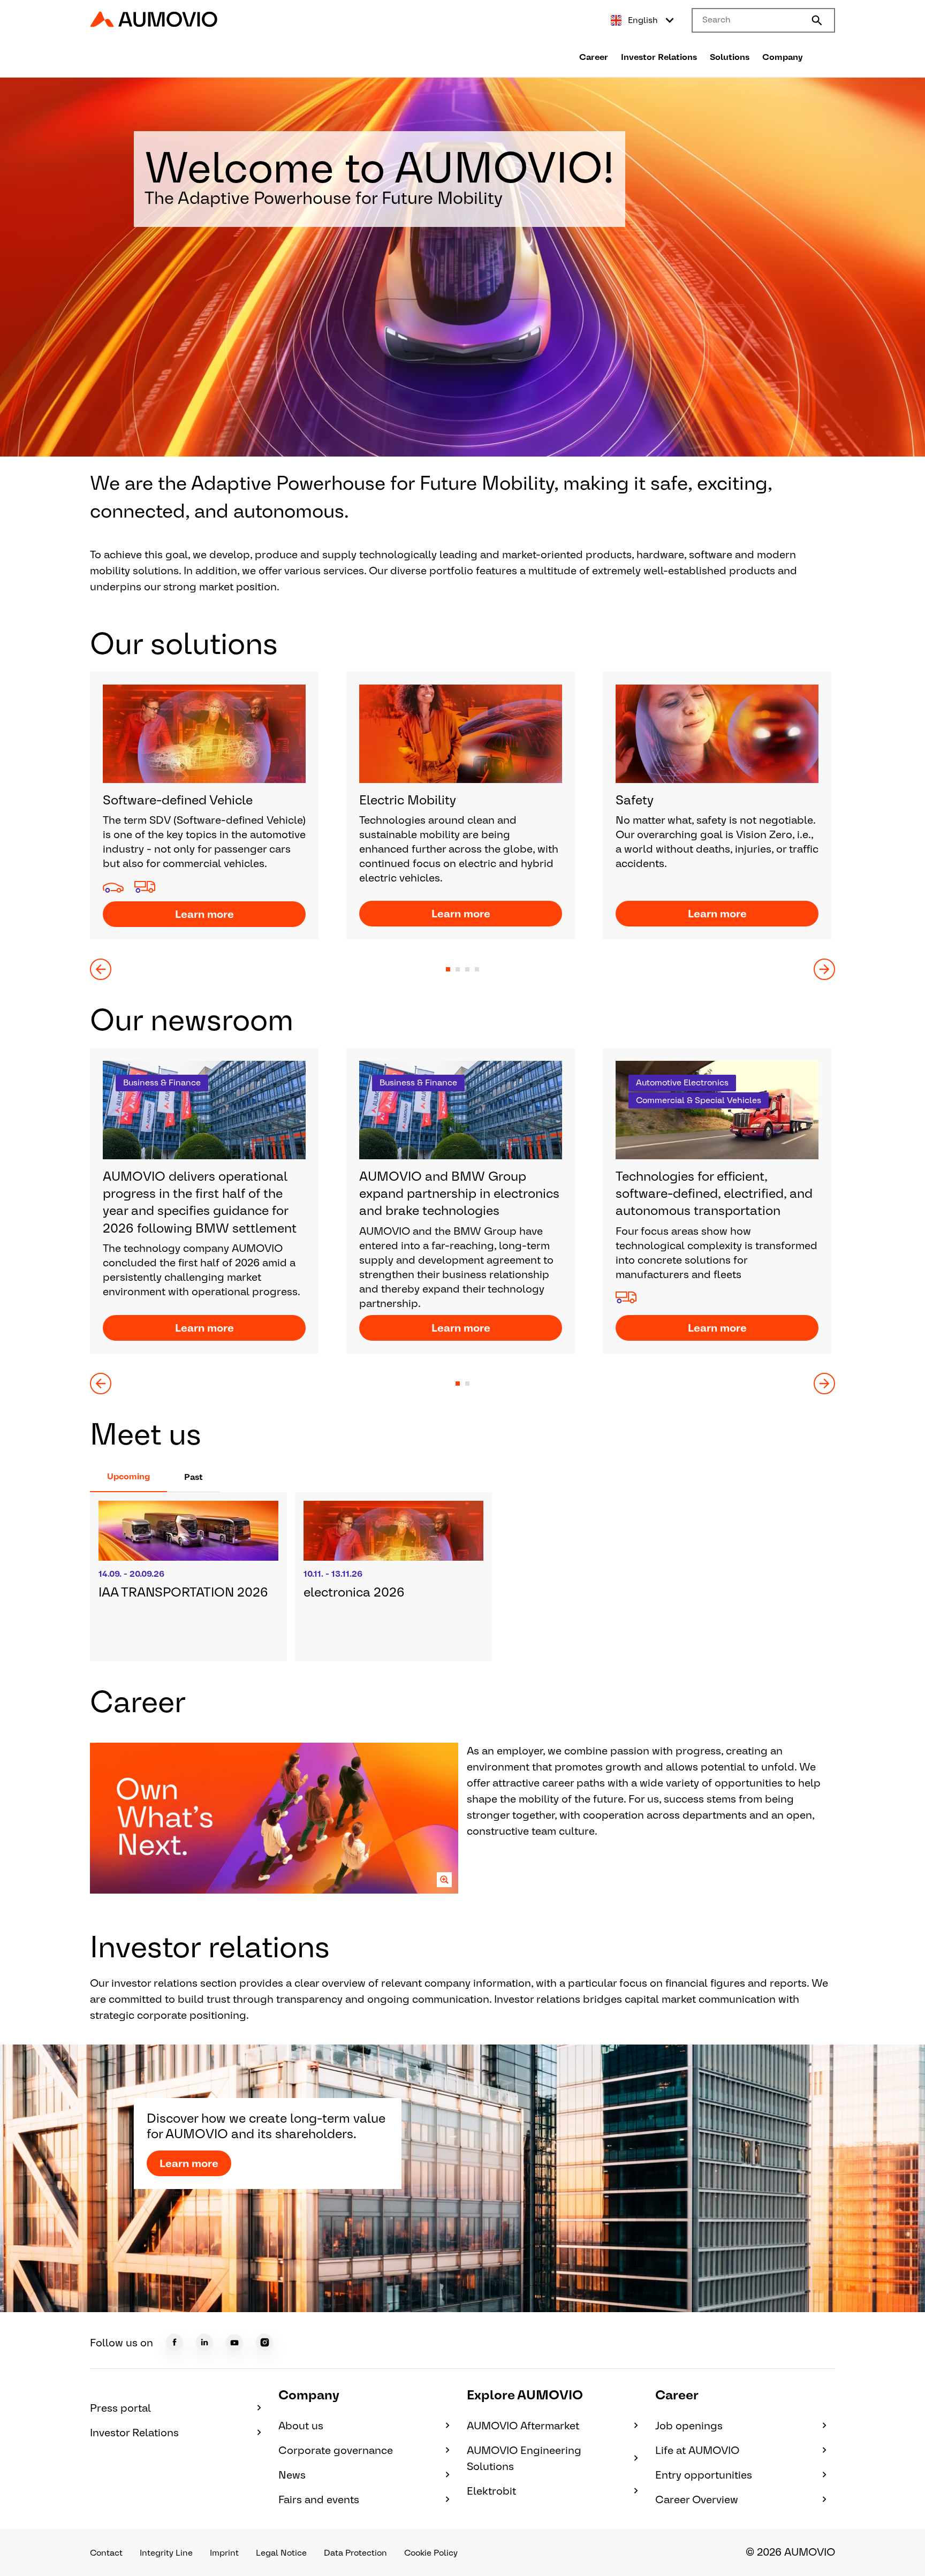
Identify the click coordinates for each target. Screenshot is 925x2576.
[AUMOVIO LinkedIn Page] (204, 2342)
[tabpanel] (462, 1577)
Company (783, 57)
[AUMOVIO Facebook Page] (175, 2342)
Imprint (224, 2553)
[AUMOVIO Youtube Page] (234, 2343)
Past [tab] (194, 1477)
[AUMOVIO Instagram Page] (264, 2342)
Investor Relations (659, 57)
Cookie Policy (431, 2553)
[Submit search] (817, 20)
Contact (106, 2553)
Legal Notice (281, 2553)
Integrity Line (166, 2553)
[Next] (824, 969)
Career (594, 57)
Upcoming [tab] (128, 1476)
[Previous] (101, 969)
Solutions (730, 57)
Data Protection (355, 2553)
